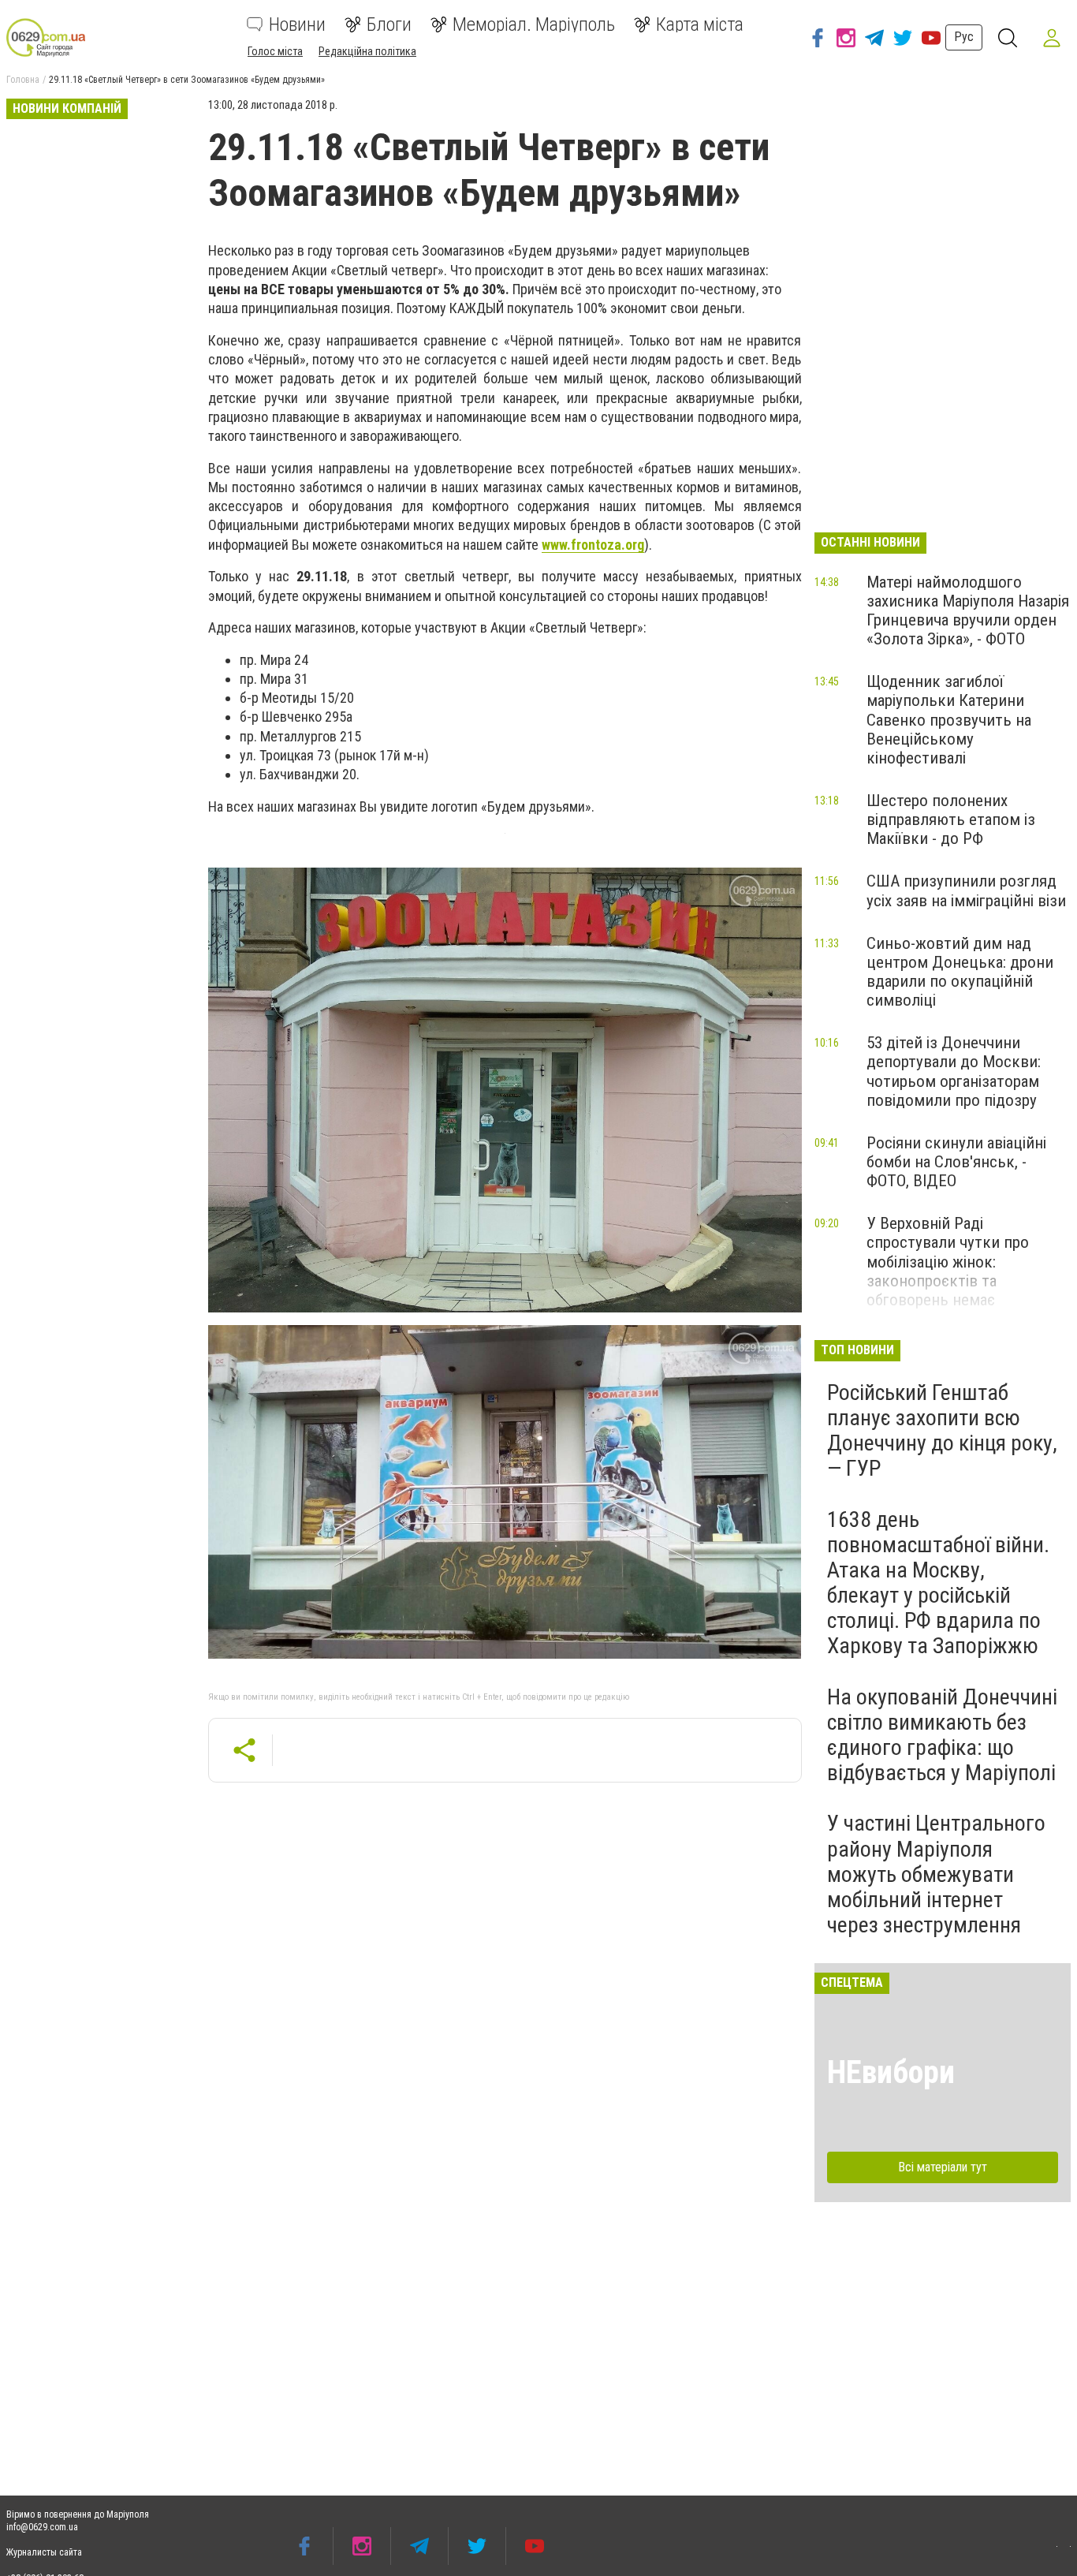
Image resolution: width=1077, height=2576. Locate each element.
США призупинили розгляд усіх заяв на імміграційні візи (966, 890)
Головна (23, 80)
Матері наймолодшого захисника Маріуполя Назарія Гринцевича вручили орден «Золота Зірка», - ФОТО (968, 610)
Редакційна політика (367, 51)
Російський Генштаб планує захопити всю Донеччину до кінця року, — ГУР (942, 1431)
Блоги (389, 24)
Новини (297, 24)
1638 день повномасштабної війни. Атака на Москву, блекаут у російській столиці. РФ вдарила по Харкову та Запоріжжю (938, 1583)
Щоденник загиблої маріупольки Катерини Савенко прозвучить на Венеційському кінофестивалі (949, 720)
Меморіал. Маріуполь (534, 24)
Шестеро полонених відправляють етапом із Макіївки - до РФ (951, 819)
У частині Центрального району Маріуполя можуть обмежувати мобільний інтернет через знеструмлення (936, 1874)
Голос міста (275, 51)
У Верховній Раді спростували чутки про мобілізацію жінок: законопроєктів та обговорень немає (948, 1262)
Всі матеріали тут (943, 2167)
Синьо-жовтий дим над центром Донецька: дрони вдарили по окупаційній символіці (960, 972)
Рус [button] (964, 37)
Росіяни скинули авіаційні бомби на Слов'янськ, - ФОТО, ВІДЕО (956, 1162)
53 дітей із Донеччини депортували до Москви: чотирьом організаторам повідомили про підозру (954, 1071)
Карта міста (700, 24)
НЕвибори (891, 2072)
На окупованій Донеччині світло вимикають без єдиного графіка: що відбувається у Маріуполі (942, 1735)
